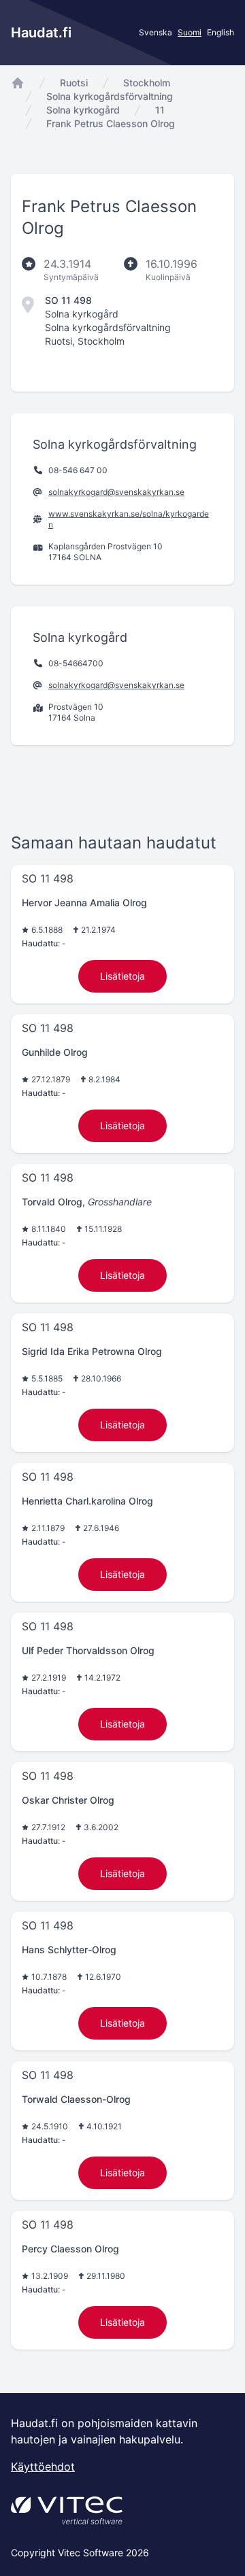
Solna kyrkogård (83, 110)
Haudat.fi (41, 33)
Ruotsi (74, 83)
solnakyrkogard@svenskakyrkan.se (116, 492)
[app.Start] (18, 83)
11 (160, 110)
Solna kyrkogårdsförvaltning (110, 96)
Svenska (156, 32)
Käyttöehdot (43, 2467)
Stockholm (147, 83)
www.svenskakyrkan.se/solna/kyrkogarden (129, 519)
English (220, 32)
